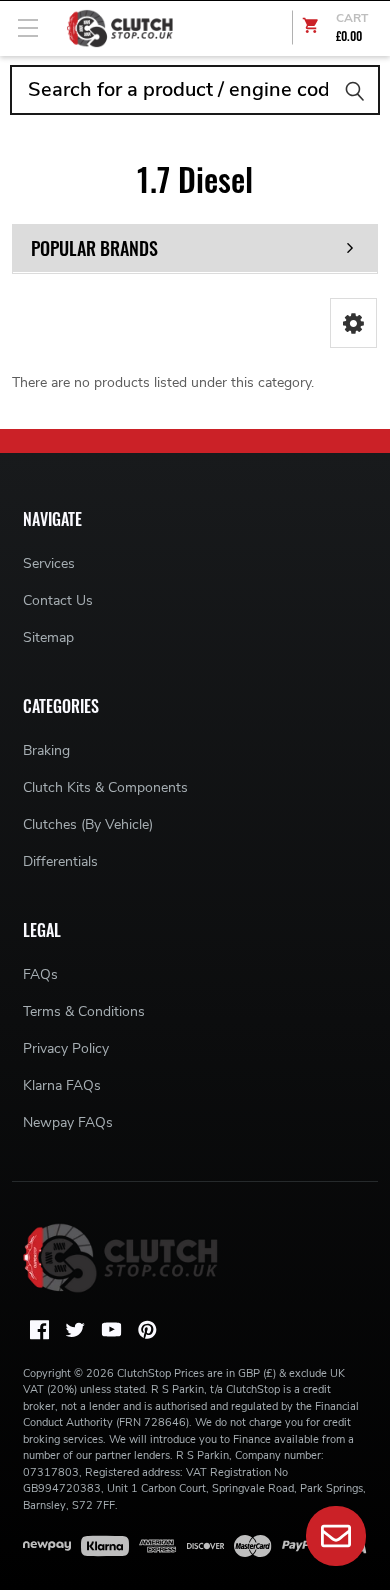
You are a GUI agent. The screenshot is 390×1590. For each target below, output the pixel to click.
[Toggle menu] (27, 27)
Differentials (60, 861)
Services (49, 563)
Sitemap (48, 637)
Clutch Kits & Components (105, 787)
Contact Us (58, 600)
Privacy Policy (66, 1048)
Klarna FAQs (62, 1085)
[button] (353, 323)
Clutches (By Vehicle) (88, 824)
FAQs (40, 974)
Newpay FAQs (68, 1122)
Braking (46, 750)
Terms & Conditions (84, 1011)
